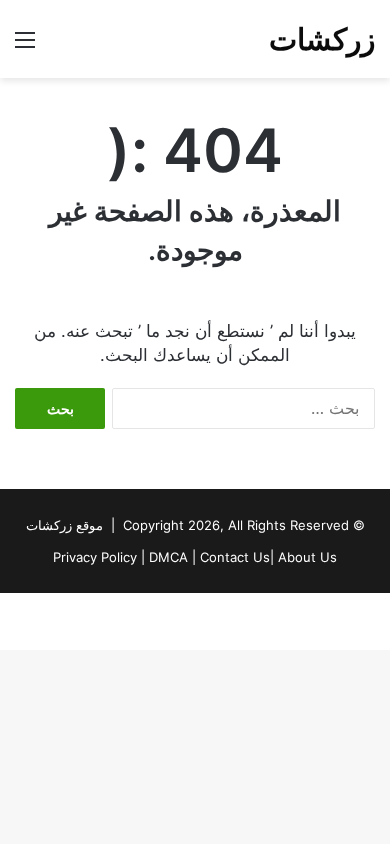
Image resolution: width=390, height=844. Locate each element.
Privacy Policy (95, 557)
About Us (307, 557)
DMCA (168, 557)
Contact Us (235, 557)
